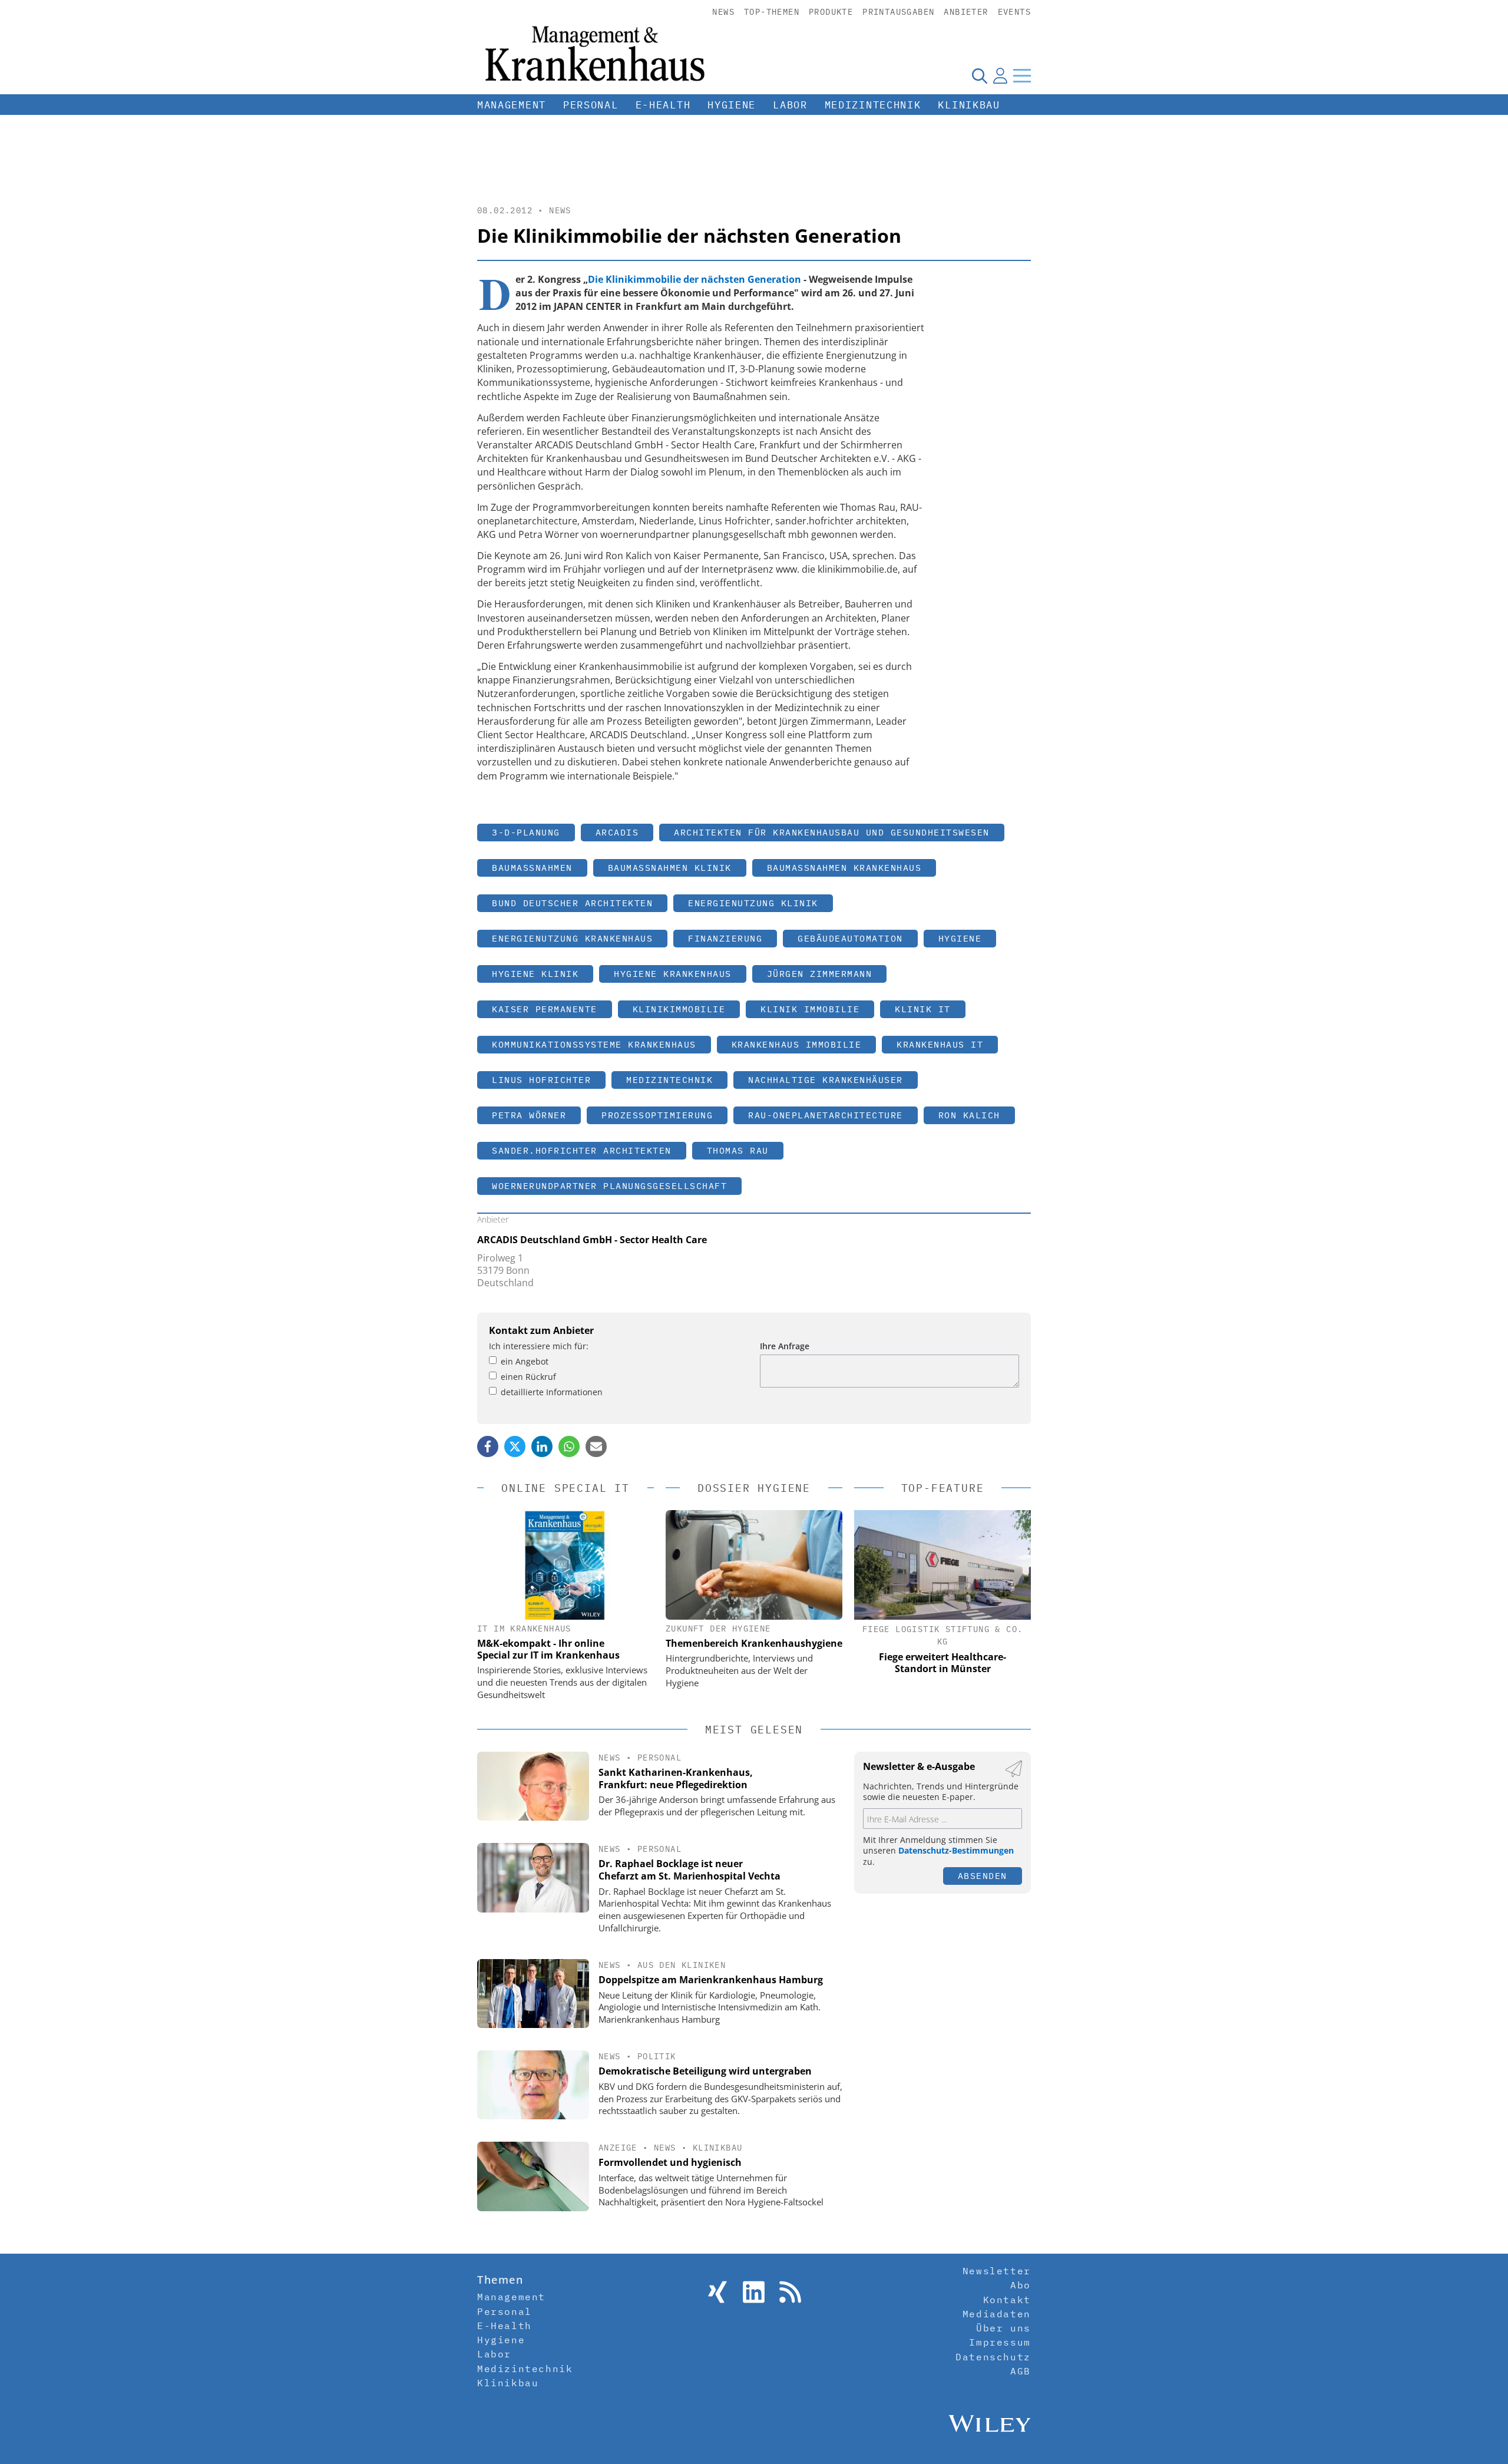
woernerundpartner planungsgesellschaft (609, 1186)
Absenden (983, 1876)
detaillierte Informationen (552, 1392)
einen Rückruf (528, 1377)
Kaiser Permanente (545, 1009)
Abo (1021, 2285)
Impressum (1000, 2342)
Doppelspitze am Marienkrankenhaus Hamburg (711, 1980)
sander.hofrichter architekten (582, 1150)
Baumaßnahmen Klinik (670, 868)
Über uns (1003, 2328)
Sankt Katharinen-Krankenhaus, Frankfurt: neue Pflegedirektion (676, 1778)
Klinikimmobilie (679, 1009)
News (723, 12)
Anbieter (966, 12)
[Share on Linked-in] (542, 1446)
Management (512, 105)
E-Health (663, 105)
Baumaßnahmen (532, 868)
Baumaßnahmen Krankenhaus (844, 868)
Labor (790, 105)
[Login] (1000, 75)
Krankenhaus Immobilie (797, 1044)
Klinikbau (969, 105)
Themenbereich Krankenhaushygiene (754, 1643)
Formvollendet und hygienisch (670, 2162)
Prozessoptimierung (657, 1115)
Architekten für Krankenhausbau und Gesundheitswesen (832, 832)
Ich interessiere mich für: (539, 1346)
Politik (657, 2056)
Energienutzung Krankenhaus (572, 938)
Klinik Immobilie (810, 1009)
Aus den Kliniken (682, 1965)
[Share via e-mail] (596, 1446)
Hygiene (732, 105)
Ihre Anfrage (785, 1346)
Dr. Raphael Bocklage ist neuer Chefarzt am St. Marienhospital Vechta (689, 1870)
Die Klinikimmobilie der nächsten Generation (695, 279)
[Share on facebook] (488, 1446)
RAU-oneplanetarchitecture (826, 1115)
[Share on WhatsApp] (569, 1446)
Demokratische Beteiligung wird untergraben (705, 2071)
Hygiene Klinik (535, 974)
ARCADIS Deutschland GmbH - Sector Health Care (592, 1240)
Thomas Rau (738, 1150)
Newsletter (997, 2271)
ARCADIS (617, 832)
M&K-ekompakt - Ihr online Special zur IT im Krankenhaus (548, 1649)
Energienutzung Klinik (753, 903)
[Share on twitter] (515, 1446)
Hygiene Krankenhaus (673, 974)
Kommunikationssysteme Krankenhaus (594, 1044)
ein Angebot (525, 1361)
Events (1014, 12)
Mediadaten (997, 2314)
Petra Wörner (529, 1115)
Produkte (831, 12)
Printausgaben (898, 12)
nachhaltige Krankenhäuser (826, 1080)
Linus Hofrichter (541, 1080)
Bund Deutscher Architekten (572, 903)
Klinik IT (923, 1009)
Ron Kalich (969, 1115)
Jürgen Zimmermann (820, 974)
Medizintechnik (873, 105)
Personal (591, 105)
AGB (1021, 2371)
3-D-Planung (526, 832)
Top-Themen (772, 12)
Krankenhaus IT (940, 1044)
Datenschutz (993, 2357)
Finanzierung (725, 938)
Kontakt (1007, 2300)
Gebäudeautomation (850, 938)
